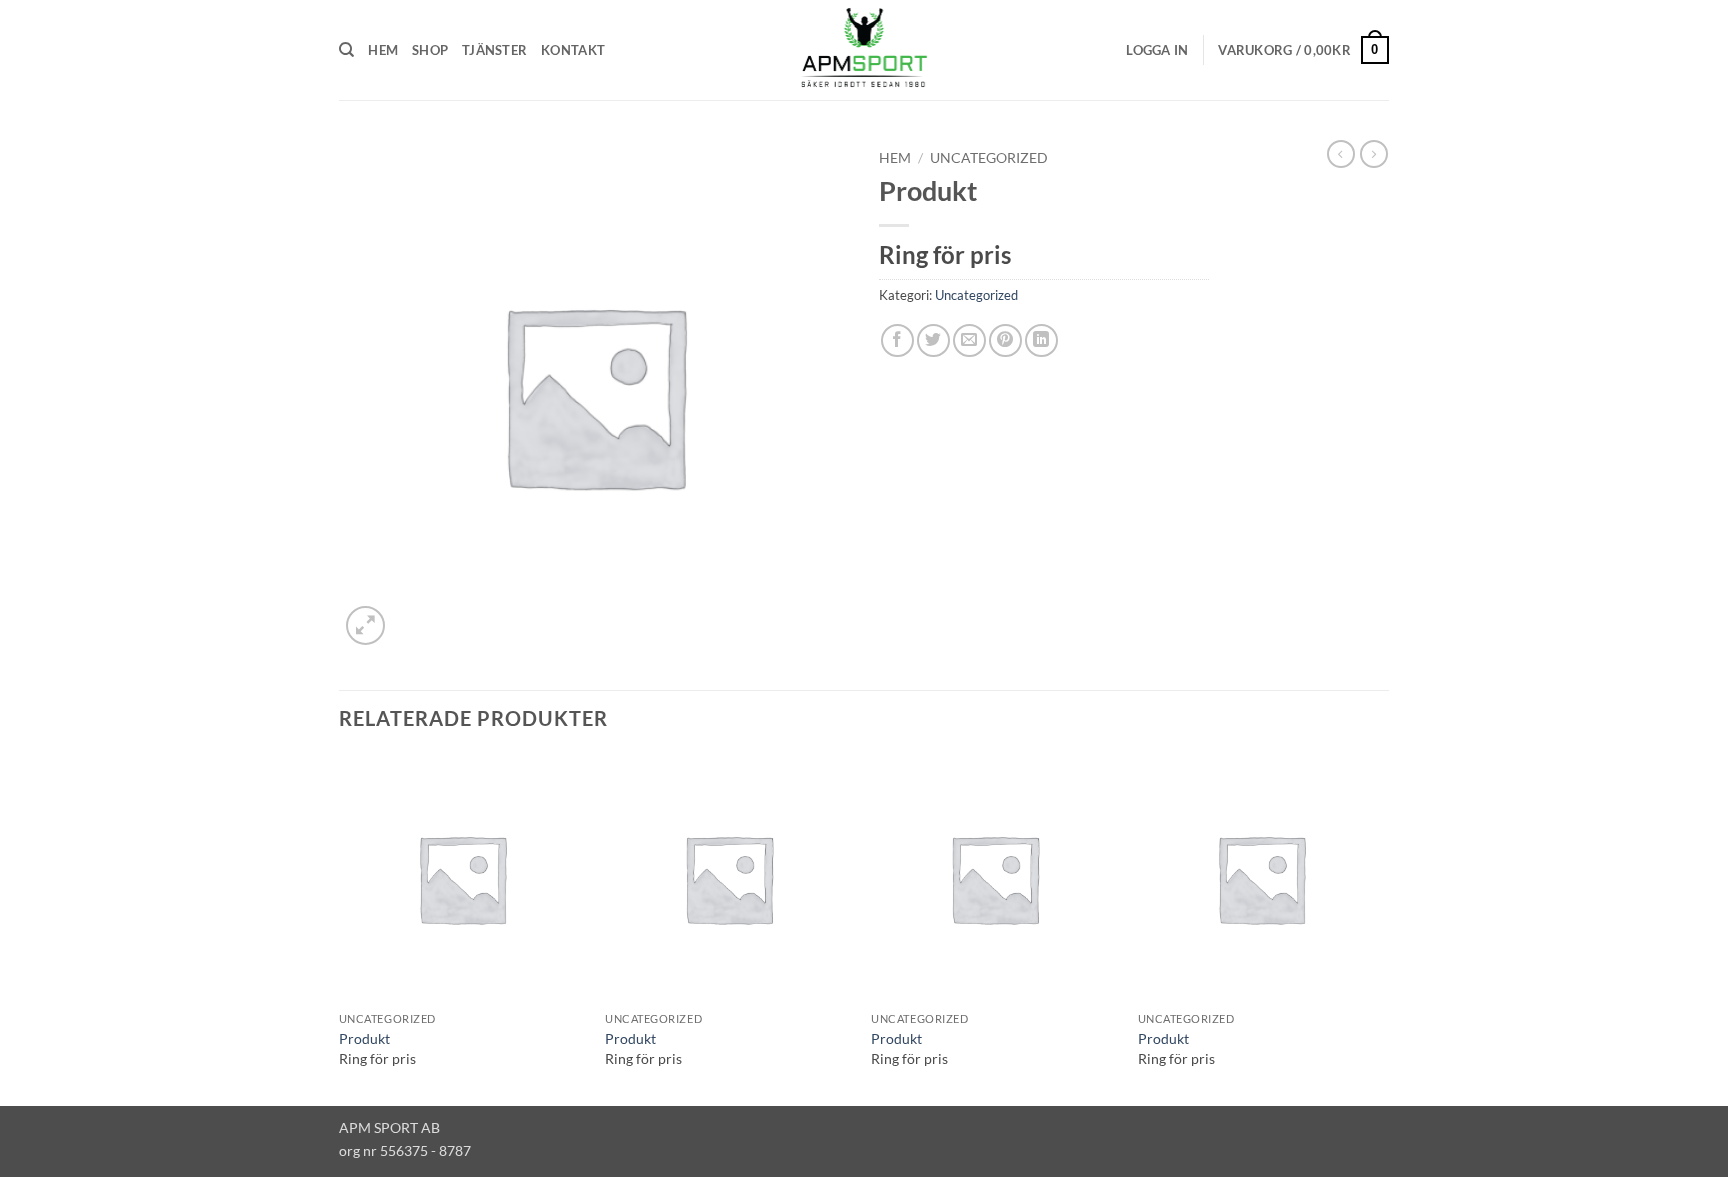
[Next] (1383, 928)
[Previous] (340, 928)
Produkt (364, 1038)
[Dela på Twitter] (933, 340)
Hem (383, 50)
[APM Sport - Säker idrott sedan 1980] (864, 50)
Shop (430, 50)
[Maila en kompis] (969, 340)
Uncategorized (989, 158)
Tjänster (494, 50)
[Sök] (346, 50)
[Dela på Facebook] (897, 340)
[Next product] (1341, 154)
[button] (1157, 50)
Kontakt (573, 50)
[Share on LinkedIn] (1041, 340)
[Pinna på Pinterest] (1005, 340)
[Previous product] (1374, 154)
